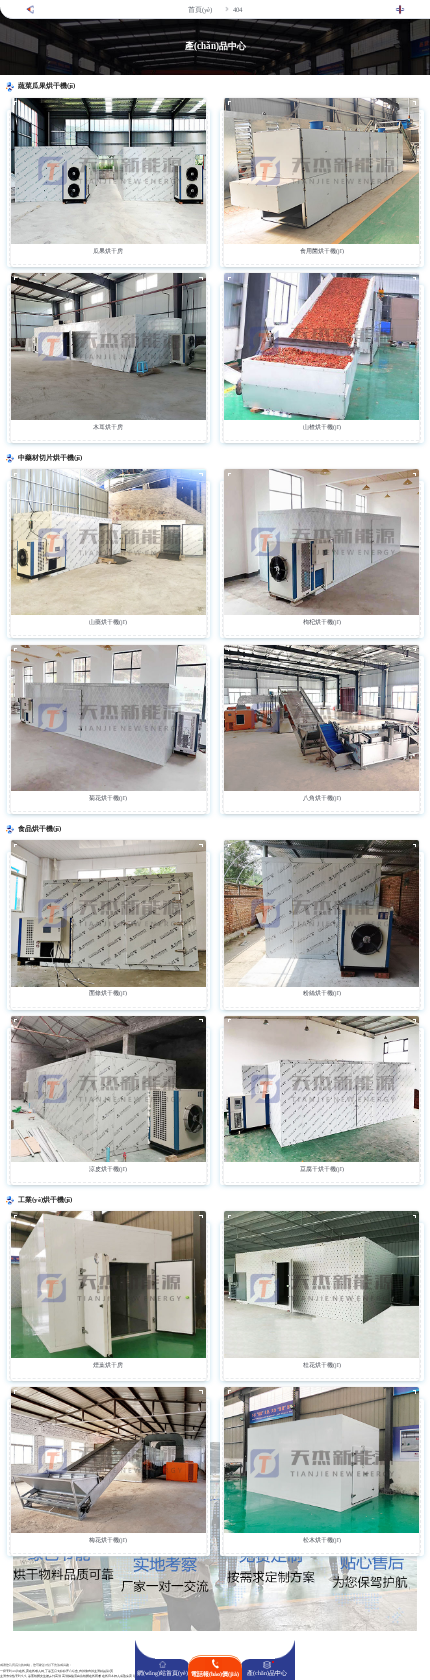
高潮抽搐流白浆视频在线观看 (81, 1676)
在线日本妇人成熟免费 (117, 1676)
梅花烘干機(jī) (108, 1540)
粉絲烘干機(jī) (322, 993)
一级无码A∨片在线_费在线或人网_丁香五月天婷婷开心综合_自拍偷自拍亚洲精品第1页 (56, 1671)
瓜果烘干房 (108, 251)
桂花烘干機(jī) (322, 1365)
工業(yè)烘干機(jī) (45, 1200)
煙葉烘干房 (108, 1365)
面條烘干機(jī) (108, 993)
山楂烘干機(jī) (322, 427)
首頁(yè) (200, 9)
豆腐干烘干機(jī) (322, 1169)
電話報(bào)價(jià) (215, 1674)
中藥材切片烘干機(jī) (50, 458)
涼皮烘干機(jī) (108, 1169)
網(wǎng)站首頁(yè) (162, 1673)
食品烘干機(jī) (39, 829)
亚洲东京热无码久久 (13, 1676)
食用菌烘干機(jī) (322, 251)
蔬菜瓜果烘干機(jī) (46, 86)
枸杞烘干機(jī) (322, 622)
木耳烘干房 (108, 427)
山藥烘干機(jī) (108, 622)
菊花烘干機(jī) (108, 798)
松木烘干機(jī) (322, 1540)
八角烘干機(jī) (322, 798)
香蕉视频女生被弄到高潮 (44, 1676)
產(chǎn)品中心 (267, 1673)
